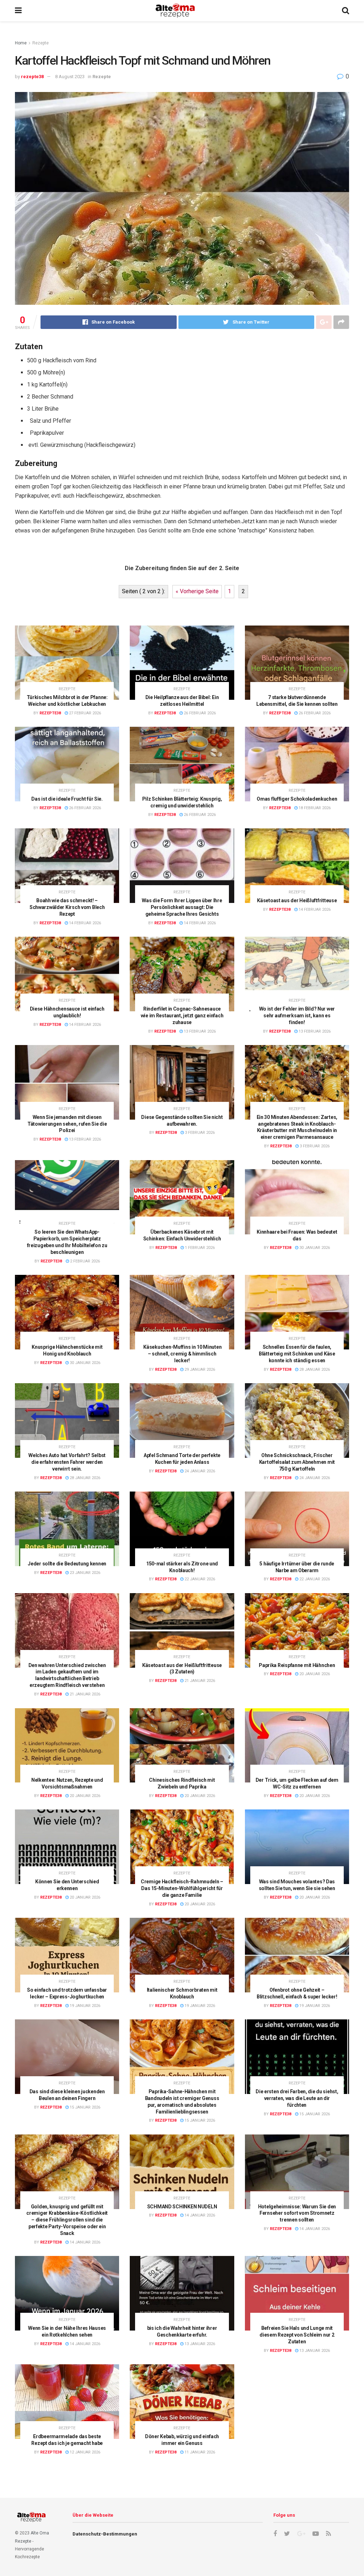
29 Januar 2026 (199, 1370)
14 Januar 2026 (84, 2242)
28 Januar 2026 (314, 1370)
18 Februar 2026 (314, 808)
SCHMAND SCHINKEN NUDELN (182, 2207)
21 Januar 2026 (84, 1694)
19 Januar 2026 (84, 2006)
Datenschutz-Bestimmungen (105, 2534)
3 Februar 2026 (199, 1133)
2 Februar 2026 (84, 1261)
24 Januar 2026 (199, 1471)
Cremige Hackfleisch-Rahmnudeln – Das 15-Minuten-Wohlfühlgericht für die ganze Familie (182, 1888)
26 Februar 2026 (199, 713)
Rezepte (41, 43)
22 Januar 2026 (199, 1579)
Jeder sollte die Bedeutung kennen (67, 1564)
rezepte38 (32, 77)
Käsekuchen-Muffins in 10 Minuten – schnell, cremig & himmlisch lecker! (182, 1354)
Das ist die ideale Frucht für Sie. (67, 799)
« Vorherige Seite (197, 591)
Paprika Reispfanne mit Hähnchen (297, 1665)
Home (21, 43)
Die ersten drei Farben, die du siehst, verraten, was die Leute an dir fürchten (297, 2098)
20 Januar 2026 (314, 1674)
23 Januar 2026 (84, 1573)
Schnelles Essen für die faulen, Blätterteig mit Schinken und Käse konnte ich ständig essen (297, 1354)
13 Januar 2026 (199, 2344)
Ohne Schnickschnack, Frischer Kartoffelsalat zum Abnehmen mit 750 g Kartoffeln (297, 1462)
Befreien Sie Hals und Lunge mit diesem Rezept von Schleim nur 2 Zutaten (297, 2335)
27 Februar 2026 (84, 713)
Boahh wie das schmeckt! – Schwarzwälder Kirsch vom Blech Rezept (67, 907)
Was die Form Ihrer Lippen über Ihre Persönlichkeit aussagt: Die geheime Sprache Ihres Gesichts (182, 907)
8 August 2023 (70, 77)
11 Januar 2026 (199, 2452)
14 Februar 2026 (84, 923)
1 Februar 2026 (199, 1248)
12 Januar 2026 (84, 2452)
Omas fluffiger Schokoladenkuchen (297, 799)
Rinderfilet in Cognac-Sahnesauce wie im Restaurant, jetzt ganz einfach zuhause (182, 1016)
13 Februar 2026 (199, 1031)
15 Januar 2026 (84, 2107)
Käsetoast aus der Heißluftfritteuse (297, 900)
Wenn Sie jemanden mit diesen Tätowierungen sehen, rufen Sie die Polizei (67, 1124)
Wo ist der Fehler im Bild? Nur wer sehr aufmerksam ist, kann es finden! (297, 1016)
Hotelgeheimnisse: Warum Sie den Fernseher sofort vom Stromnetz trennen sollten (297, 2213)
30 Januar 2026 (314, 1248)
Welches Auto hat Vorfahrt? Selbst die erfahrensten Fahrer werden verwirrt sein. (67, 1462)
